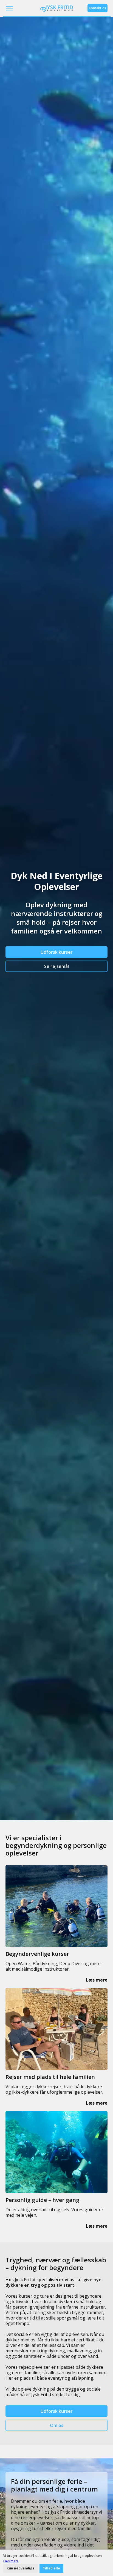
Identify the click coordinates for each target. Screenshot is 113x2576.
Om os (57, 2425)
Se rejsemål (56, 966)
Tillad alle (51, 2568)
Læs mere (11, 2561)
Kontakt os (98, 8)
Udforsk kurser (57, 952)
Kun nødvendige (21, 2568)
